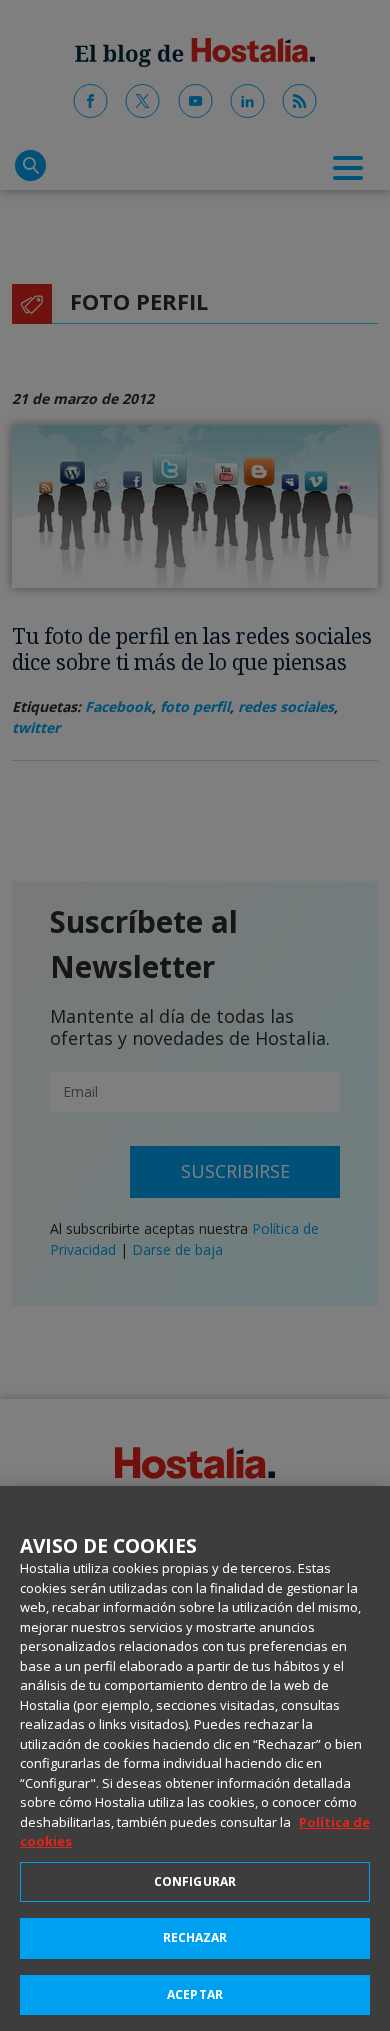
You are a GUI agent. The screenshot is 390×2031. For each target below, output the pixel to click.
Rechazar (195, 1937)
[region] (195, 1758)
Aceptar (195, 1994)
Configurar (195, 1881)
